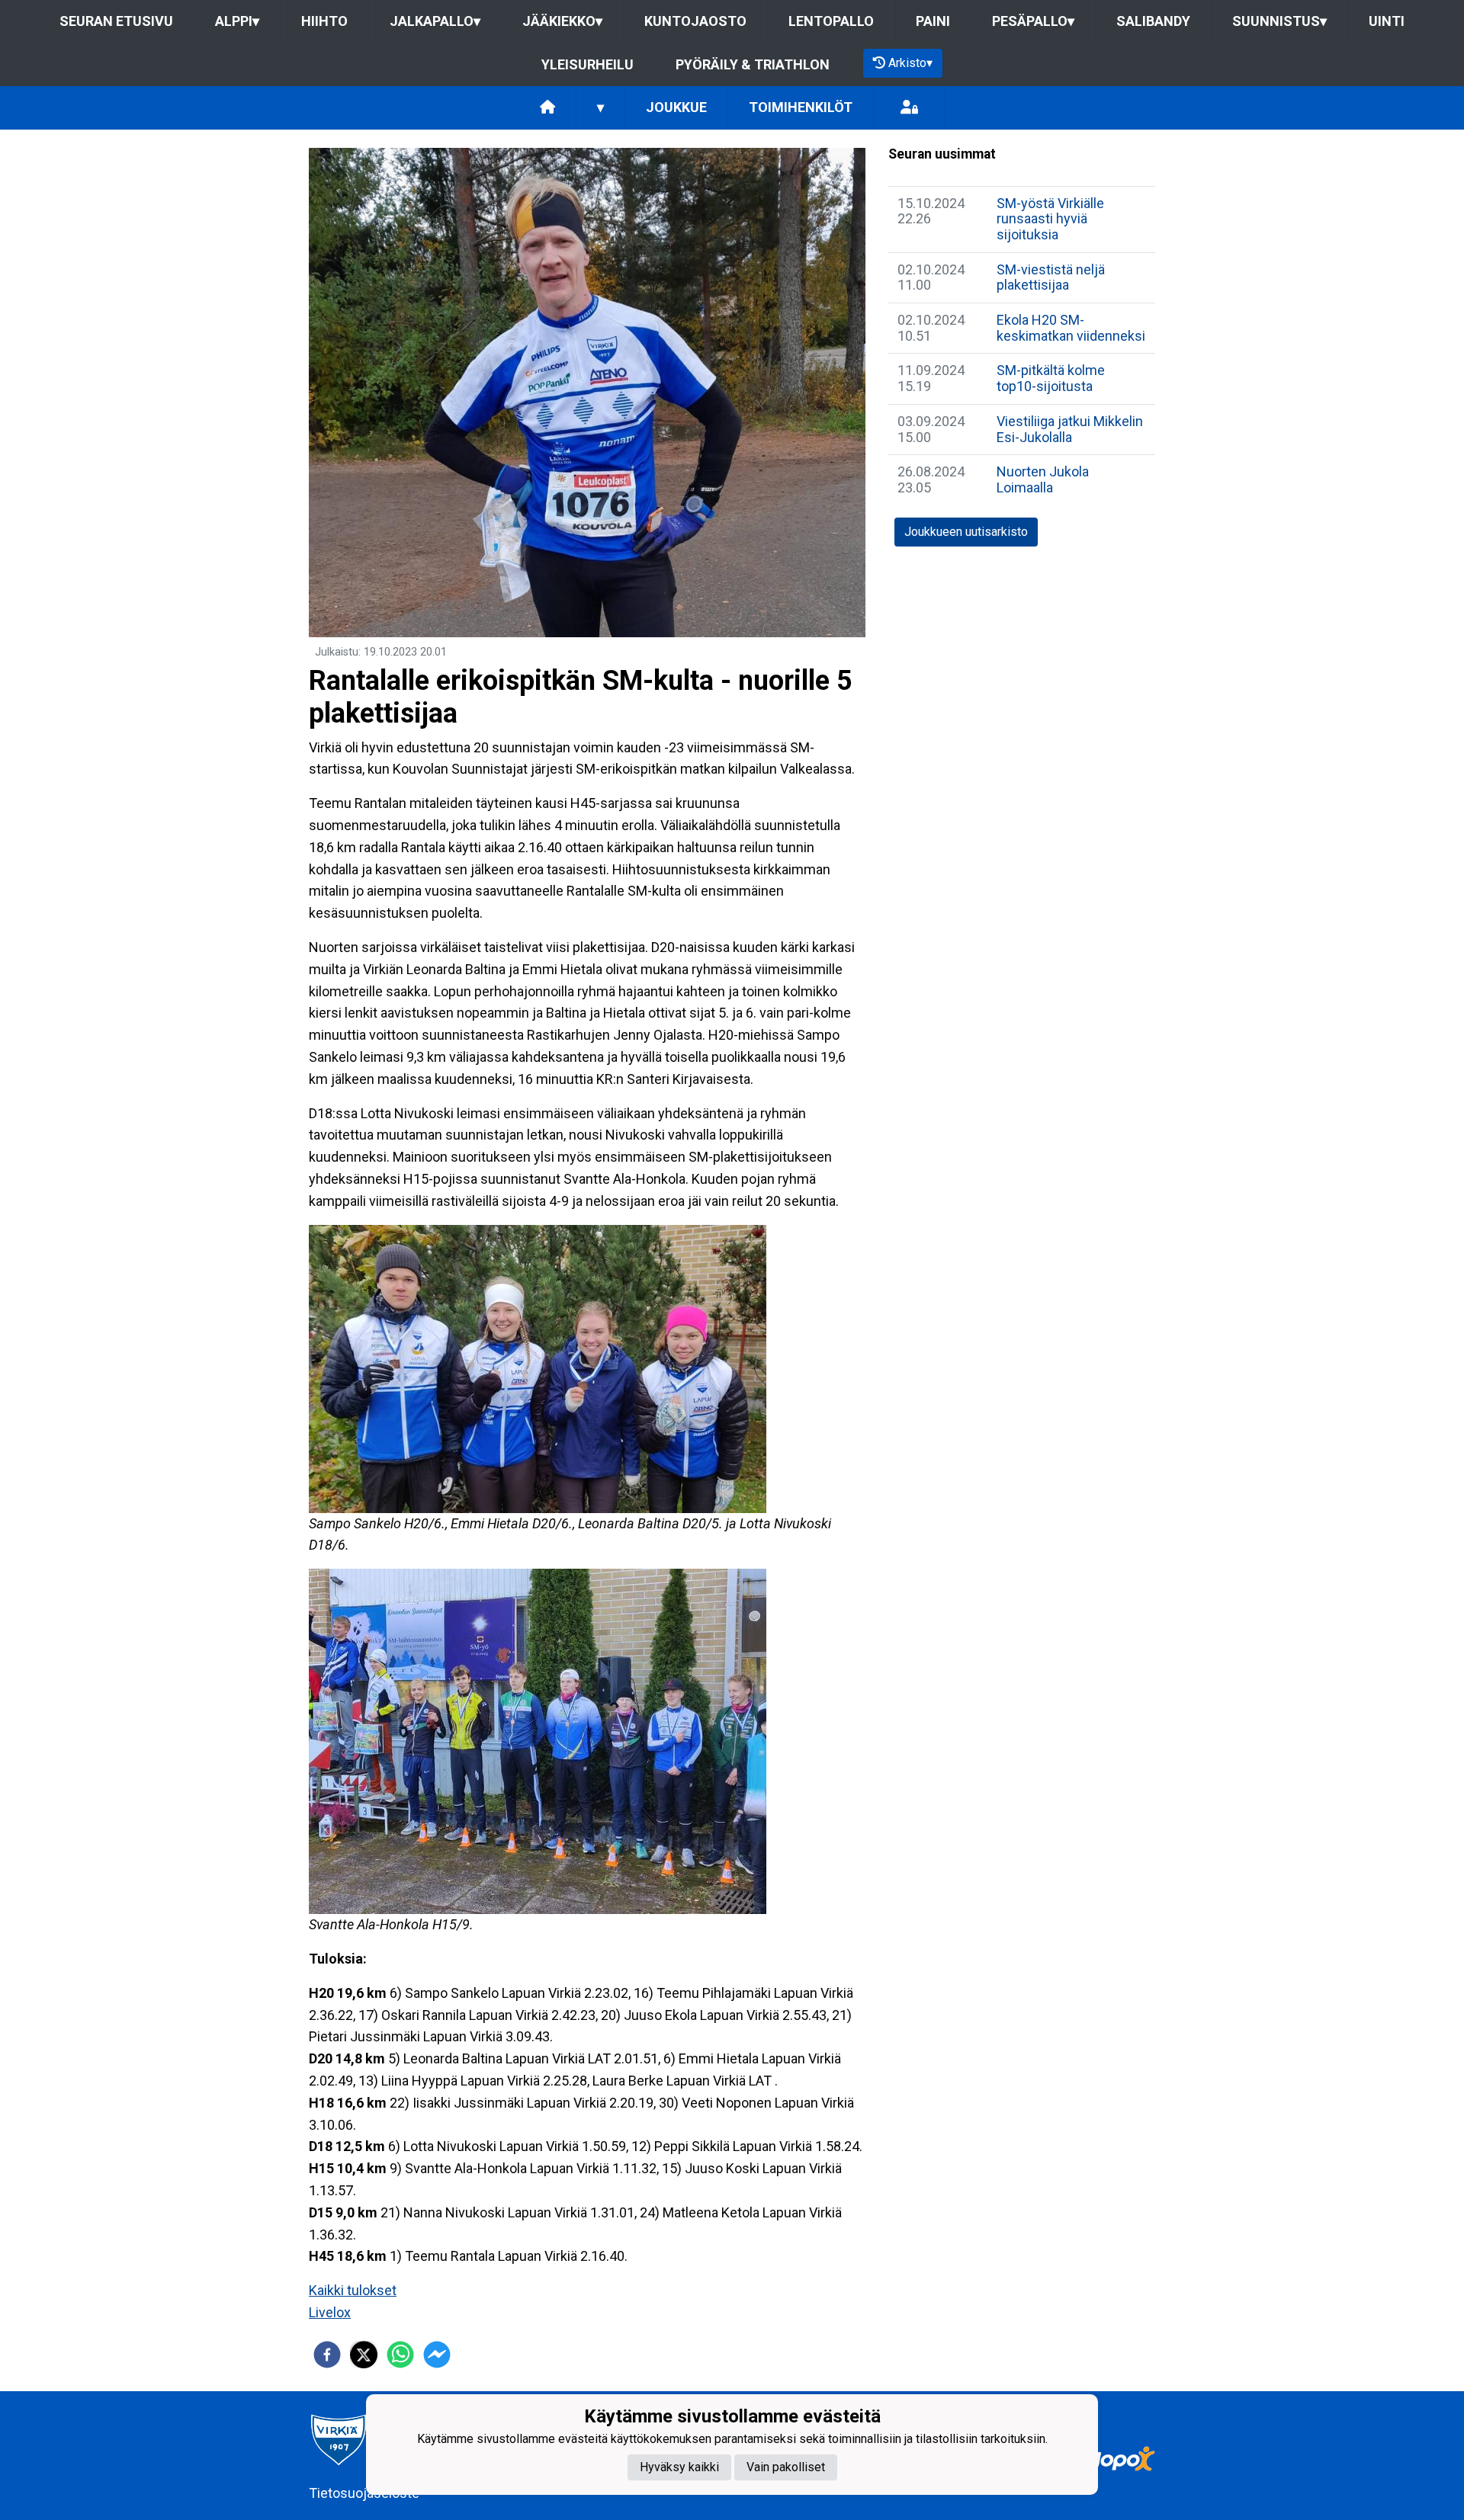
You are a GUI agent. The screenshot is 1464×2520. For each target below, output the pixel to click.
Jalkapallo (435, 21)
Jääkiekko (562, 21)
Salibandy (1153, 21)
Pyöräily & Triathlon (753, 64)
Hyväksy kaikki (679, 2467)
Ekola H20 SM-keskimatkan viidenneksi (1071, 328)
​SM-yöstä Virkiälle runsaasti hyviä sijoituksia (1050, 219)
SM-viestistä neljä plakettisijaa (1051, 277)
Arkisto (910, 63)
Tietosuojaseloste (364, 2493)
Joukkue (676, 107)
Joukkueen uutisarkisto (966, 532)
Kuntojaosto (695, 21)
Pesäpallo (1033, 21)
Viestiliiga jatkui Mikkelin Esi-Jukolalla (1070, 429)
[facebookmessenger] (437, 2355)
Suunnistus (1279, 21)
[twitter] (364, 2355)
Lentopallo (831, 21)
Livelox (330, 2312)
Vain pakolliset (786, 2467)
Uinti (1387, 21)
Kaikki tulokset (353, 2290)
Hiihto (324, 21)
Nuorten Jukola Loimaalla (1043, 479)
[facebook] (327, 2355)
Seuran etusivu (116, 21)
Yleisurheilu (588, 64)
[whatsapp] (400, 2355)
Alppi (237, 21)
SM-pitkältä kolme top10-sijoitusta (1051, 378)
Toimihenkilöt (801, 107)
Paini (933, 21)
